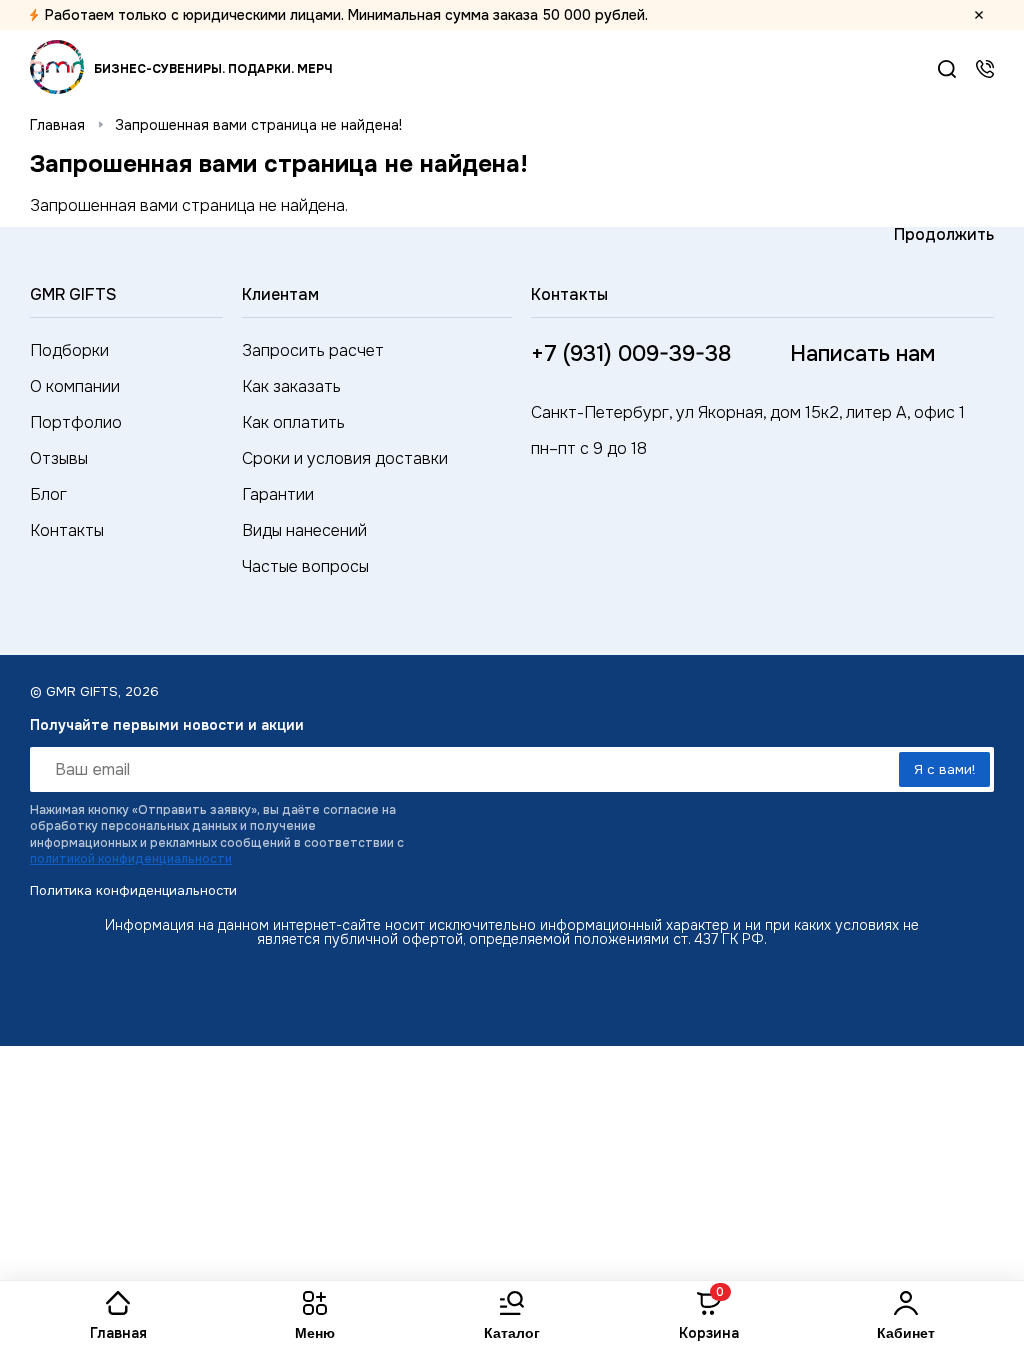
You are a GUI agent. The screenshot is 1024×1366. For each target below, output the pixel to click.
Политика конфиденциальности (133, 890)
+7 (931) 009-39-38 (985, 69)
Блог (48, 494)
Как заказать (291, 386)
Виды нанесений (304, 530)
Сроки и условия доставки (345, 458)
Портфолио (76, 422)
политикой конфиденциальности (131, 859)
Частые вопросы (305, 566)
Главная (57, 125)
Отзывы (59, 458)
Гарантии (278, 494)
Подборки (69, 350)
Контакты (67, 530)
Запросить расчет (313, 350)
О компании (75, 386)
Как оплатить (293, 422)
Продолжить (944, 234)
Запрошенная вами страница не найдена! (258, 125)
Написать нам (862, 354)
